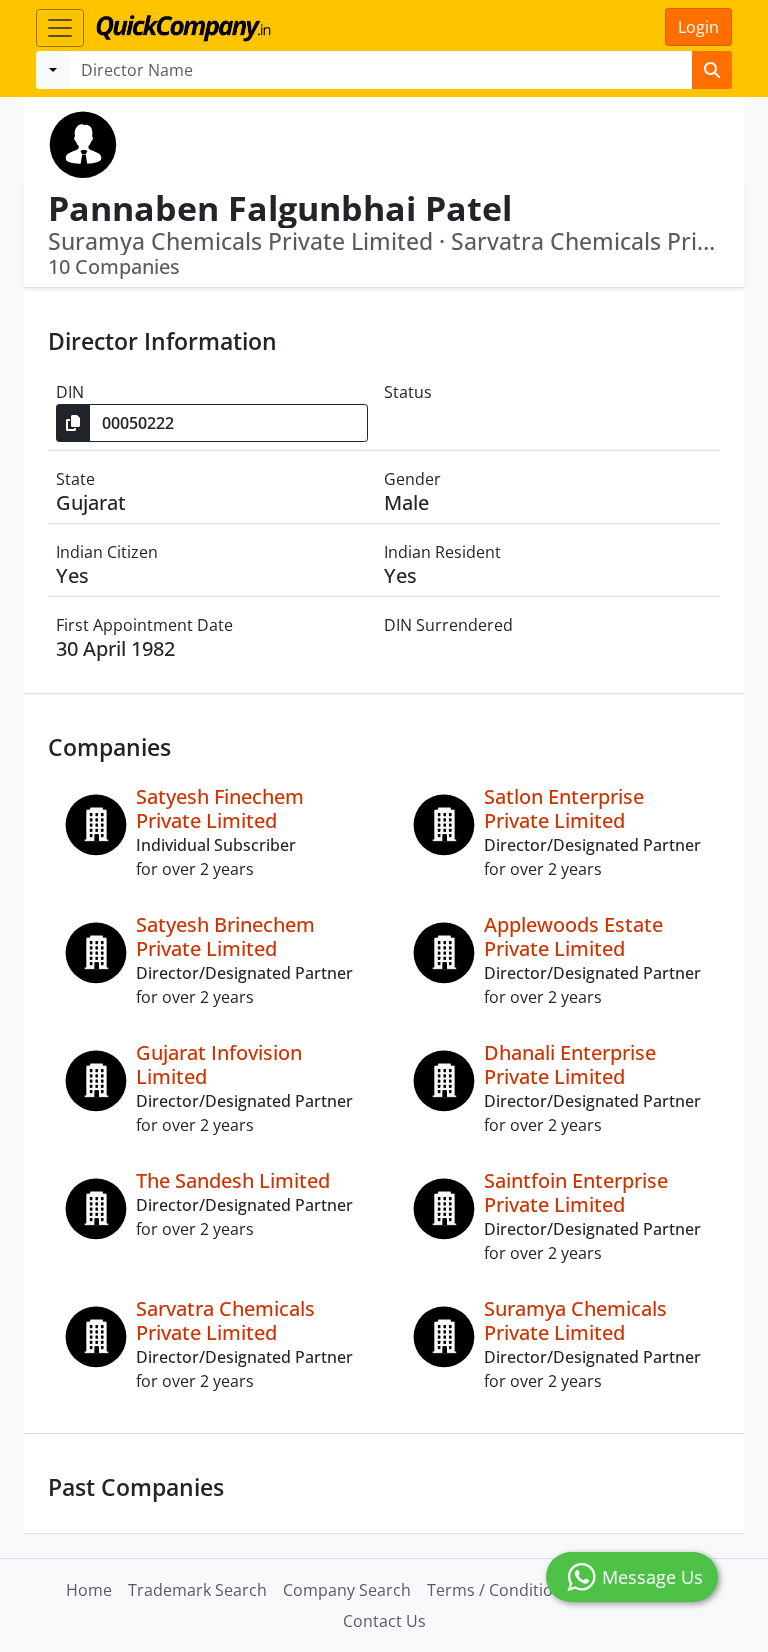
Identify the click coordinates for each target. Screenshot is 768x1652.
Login (698, 27)
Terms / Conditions (499, 1590)
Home (89, 1590)
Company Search (347, 1590)
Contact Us (384, 1621)
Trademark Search (197, 1590)
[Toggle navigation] (60, 28)
